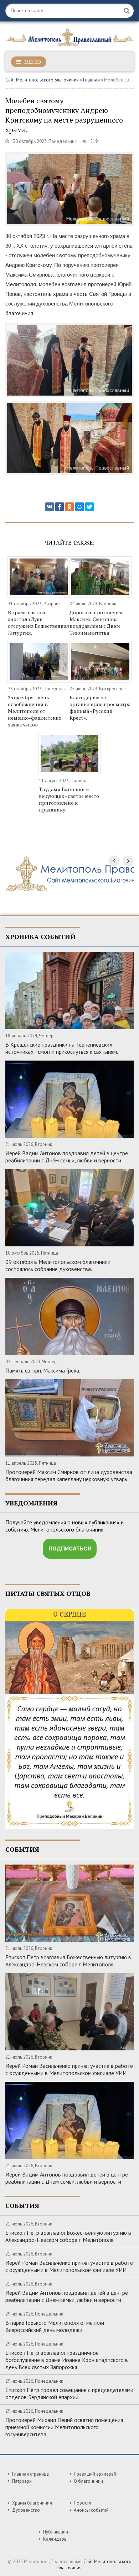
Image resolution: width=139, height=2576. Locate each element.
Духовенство (26, 2510)
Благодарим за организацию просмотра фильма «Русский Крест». (100, 708)
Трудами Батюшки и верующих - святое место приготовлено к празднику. (69, 799)
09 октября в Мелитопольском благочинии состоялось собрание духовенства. (58, 1265)
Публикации (56, 2532)
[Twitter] (89, 507)
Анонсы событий (91, 2510)
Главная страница (30, 2474)
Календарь (55, 2539)
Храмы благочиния (32, 2503)
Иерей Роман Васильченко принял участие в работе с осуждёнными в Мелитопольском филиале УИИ (69, 2069)
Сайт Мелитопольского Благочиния (42, 80)
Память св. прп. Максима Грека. (43, 1370)
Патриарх (22, 2481)
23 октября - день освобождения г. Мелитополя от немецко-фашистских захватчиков (35, 711)
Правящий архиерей (95, 2474)
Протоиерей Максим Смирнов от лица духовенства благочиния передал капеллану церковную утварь (69, 1475)
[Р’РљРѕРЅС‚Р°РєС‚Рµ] (50, 507)
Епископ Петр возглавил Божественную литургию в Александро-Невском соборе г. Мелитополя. (68, 1961)
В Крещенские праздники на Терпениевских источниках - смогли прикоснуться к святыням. (62, 1048)
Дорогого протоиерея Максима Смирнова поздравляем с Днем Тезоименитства (96, 622)
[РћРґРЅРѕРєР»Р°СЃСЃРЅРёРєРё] (69, 507)
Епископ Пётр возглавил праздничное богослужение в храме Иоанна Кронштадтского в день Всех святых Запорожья (67, 2360)
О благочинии (88, 2481)
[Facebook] (60, 507)
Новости (83, 2503)
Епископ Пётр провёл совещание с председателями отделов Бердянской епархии (69, 2393)
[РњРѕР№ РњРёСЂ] (79, 507)
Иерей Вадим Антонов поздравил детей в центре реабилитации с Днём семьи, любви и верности (67, 1157)
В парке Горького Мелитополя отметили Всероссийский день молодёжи (55, 2326)
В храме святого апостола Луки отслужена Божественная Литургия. (38, 622)
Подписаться (70, 1548)
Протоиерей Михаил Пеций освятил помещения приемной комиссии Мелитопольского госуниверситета (64, 2427)
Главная (91, 80)
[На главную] (69, 36)
